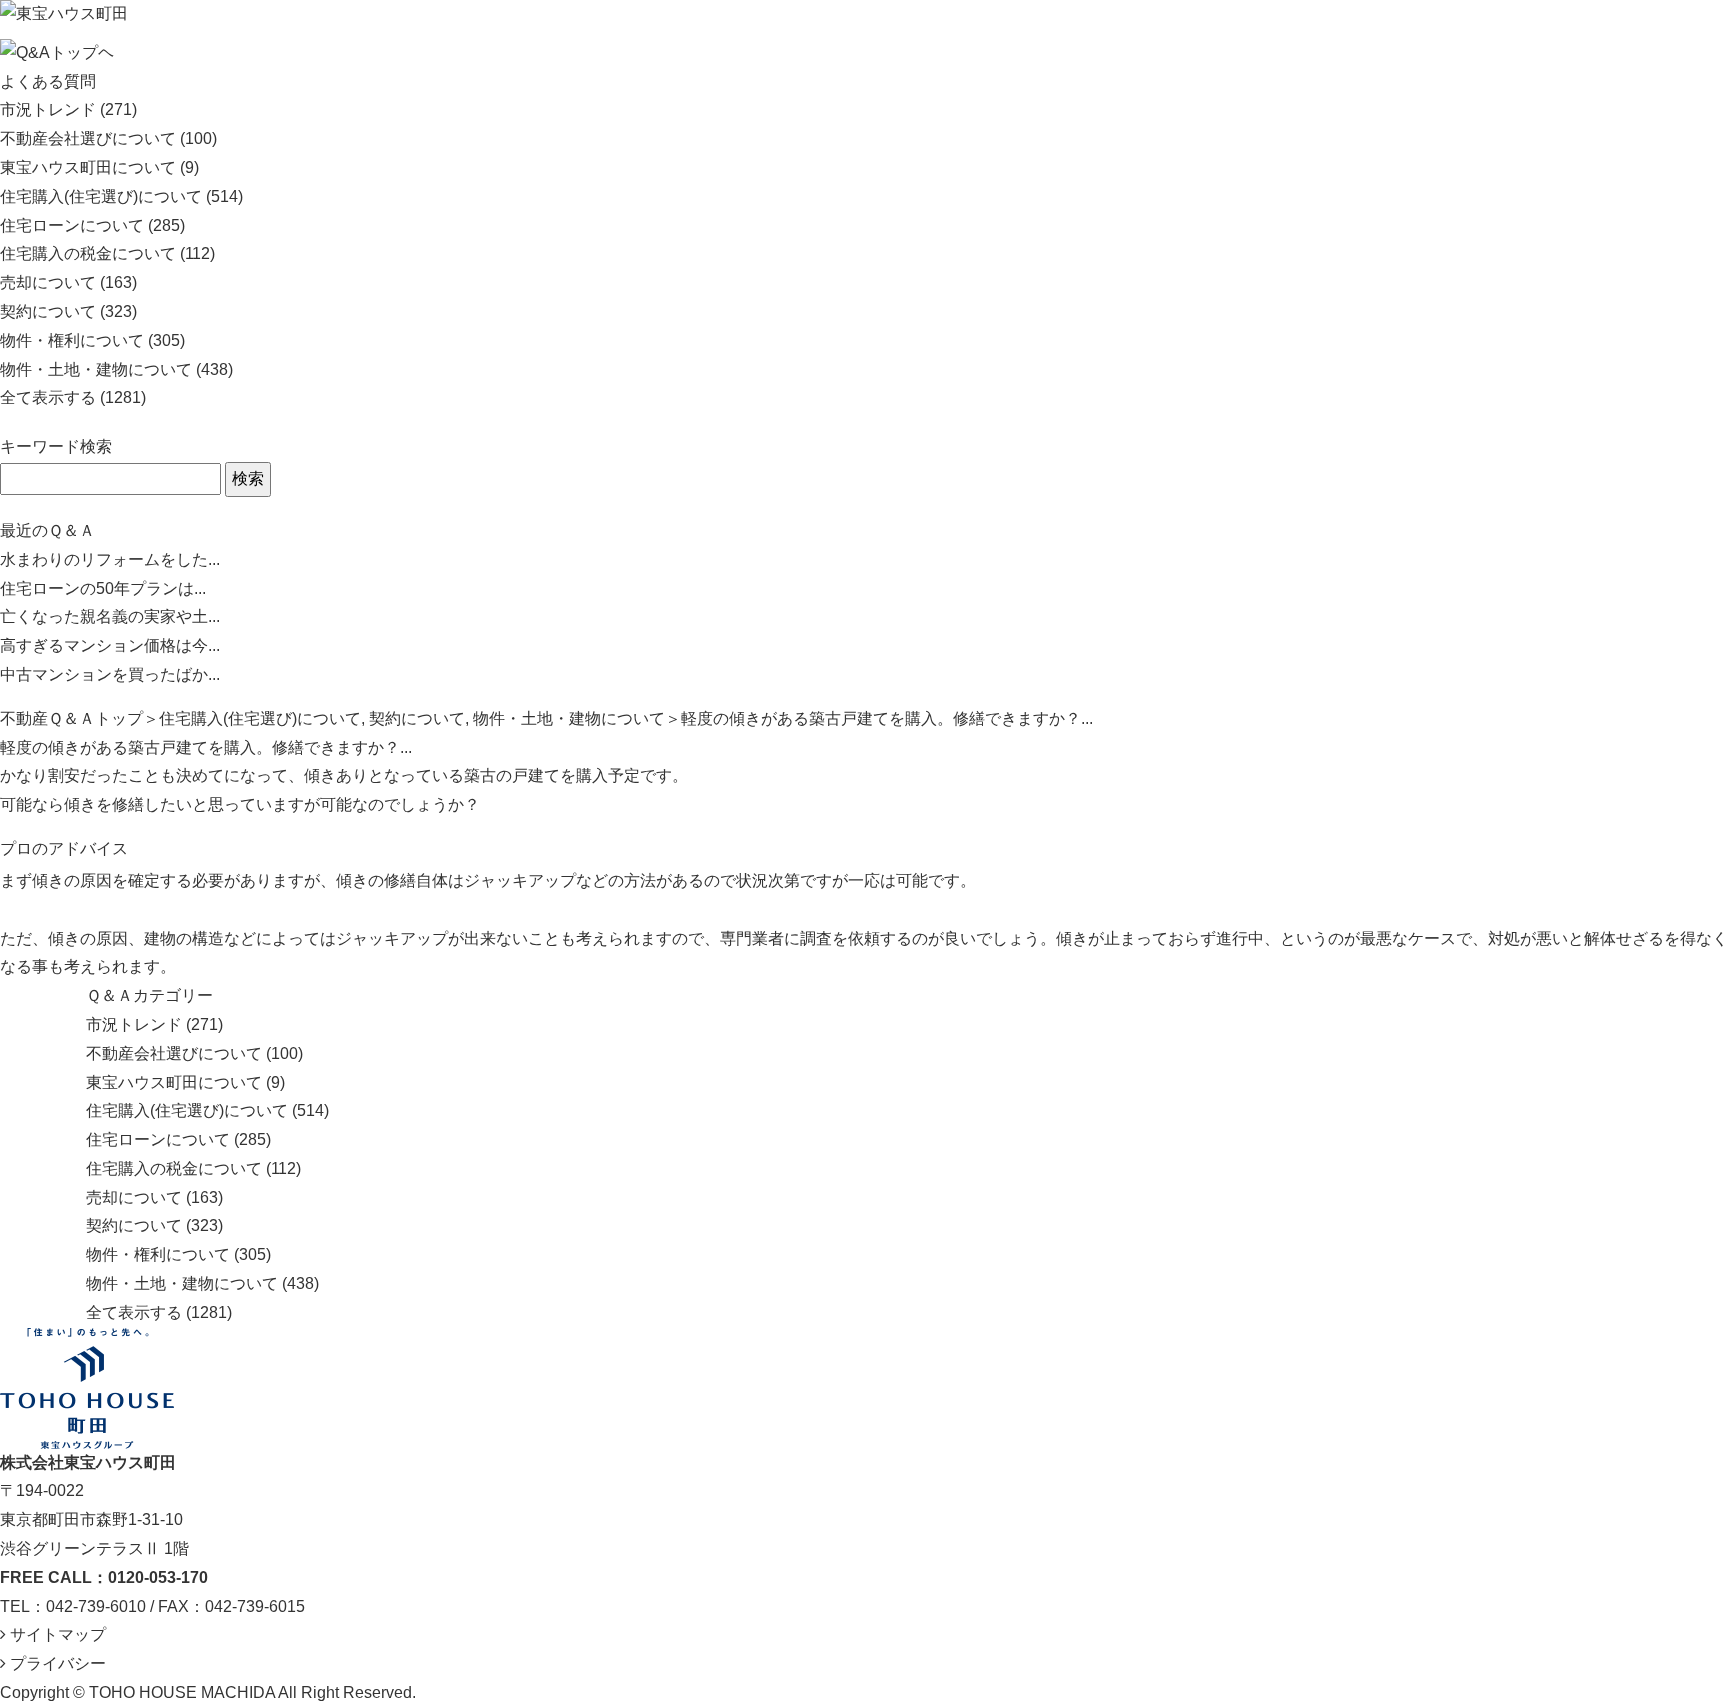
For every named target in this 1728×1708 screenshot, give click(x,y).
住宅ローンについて (72, 225)
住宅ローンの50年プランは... (103, 588)
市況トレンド (48, 109)
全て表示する (48, 397)
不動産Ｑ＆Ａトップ (71, 718)
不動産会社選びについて (88, 138)
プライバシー (56, 1663)
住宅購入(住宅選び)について (101, 196)
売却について (48, 282)
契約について (48, 311)
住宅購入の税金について (88, 253)
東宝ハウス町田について (88, 167)
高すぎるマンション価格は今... (110, 645)
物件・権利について (72, 340)
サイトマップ (56, 1634)
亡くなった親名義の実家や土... (110, 616)
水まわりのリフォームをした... (110, 559)
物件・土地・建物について (96, 369)
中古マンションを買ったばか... (110, 674)
